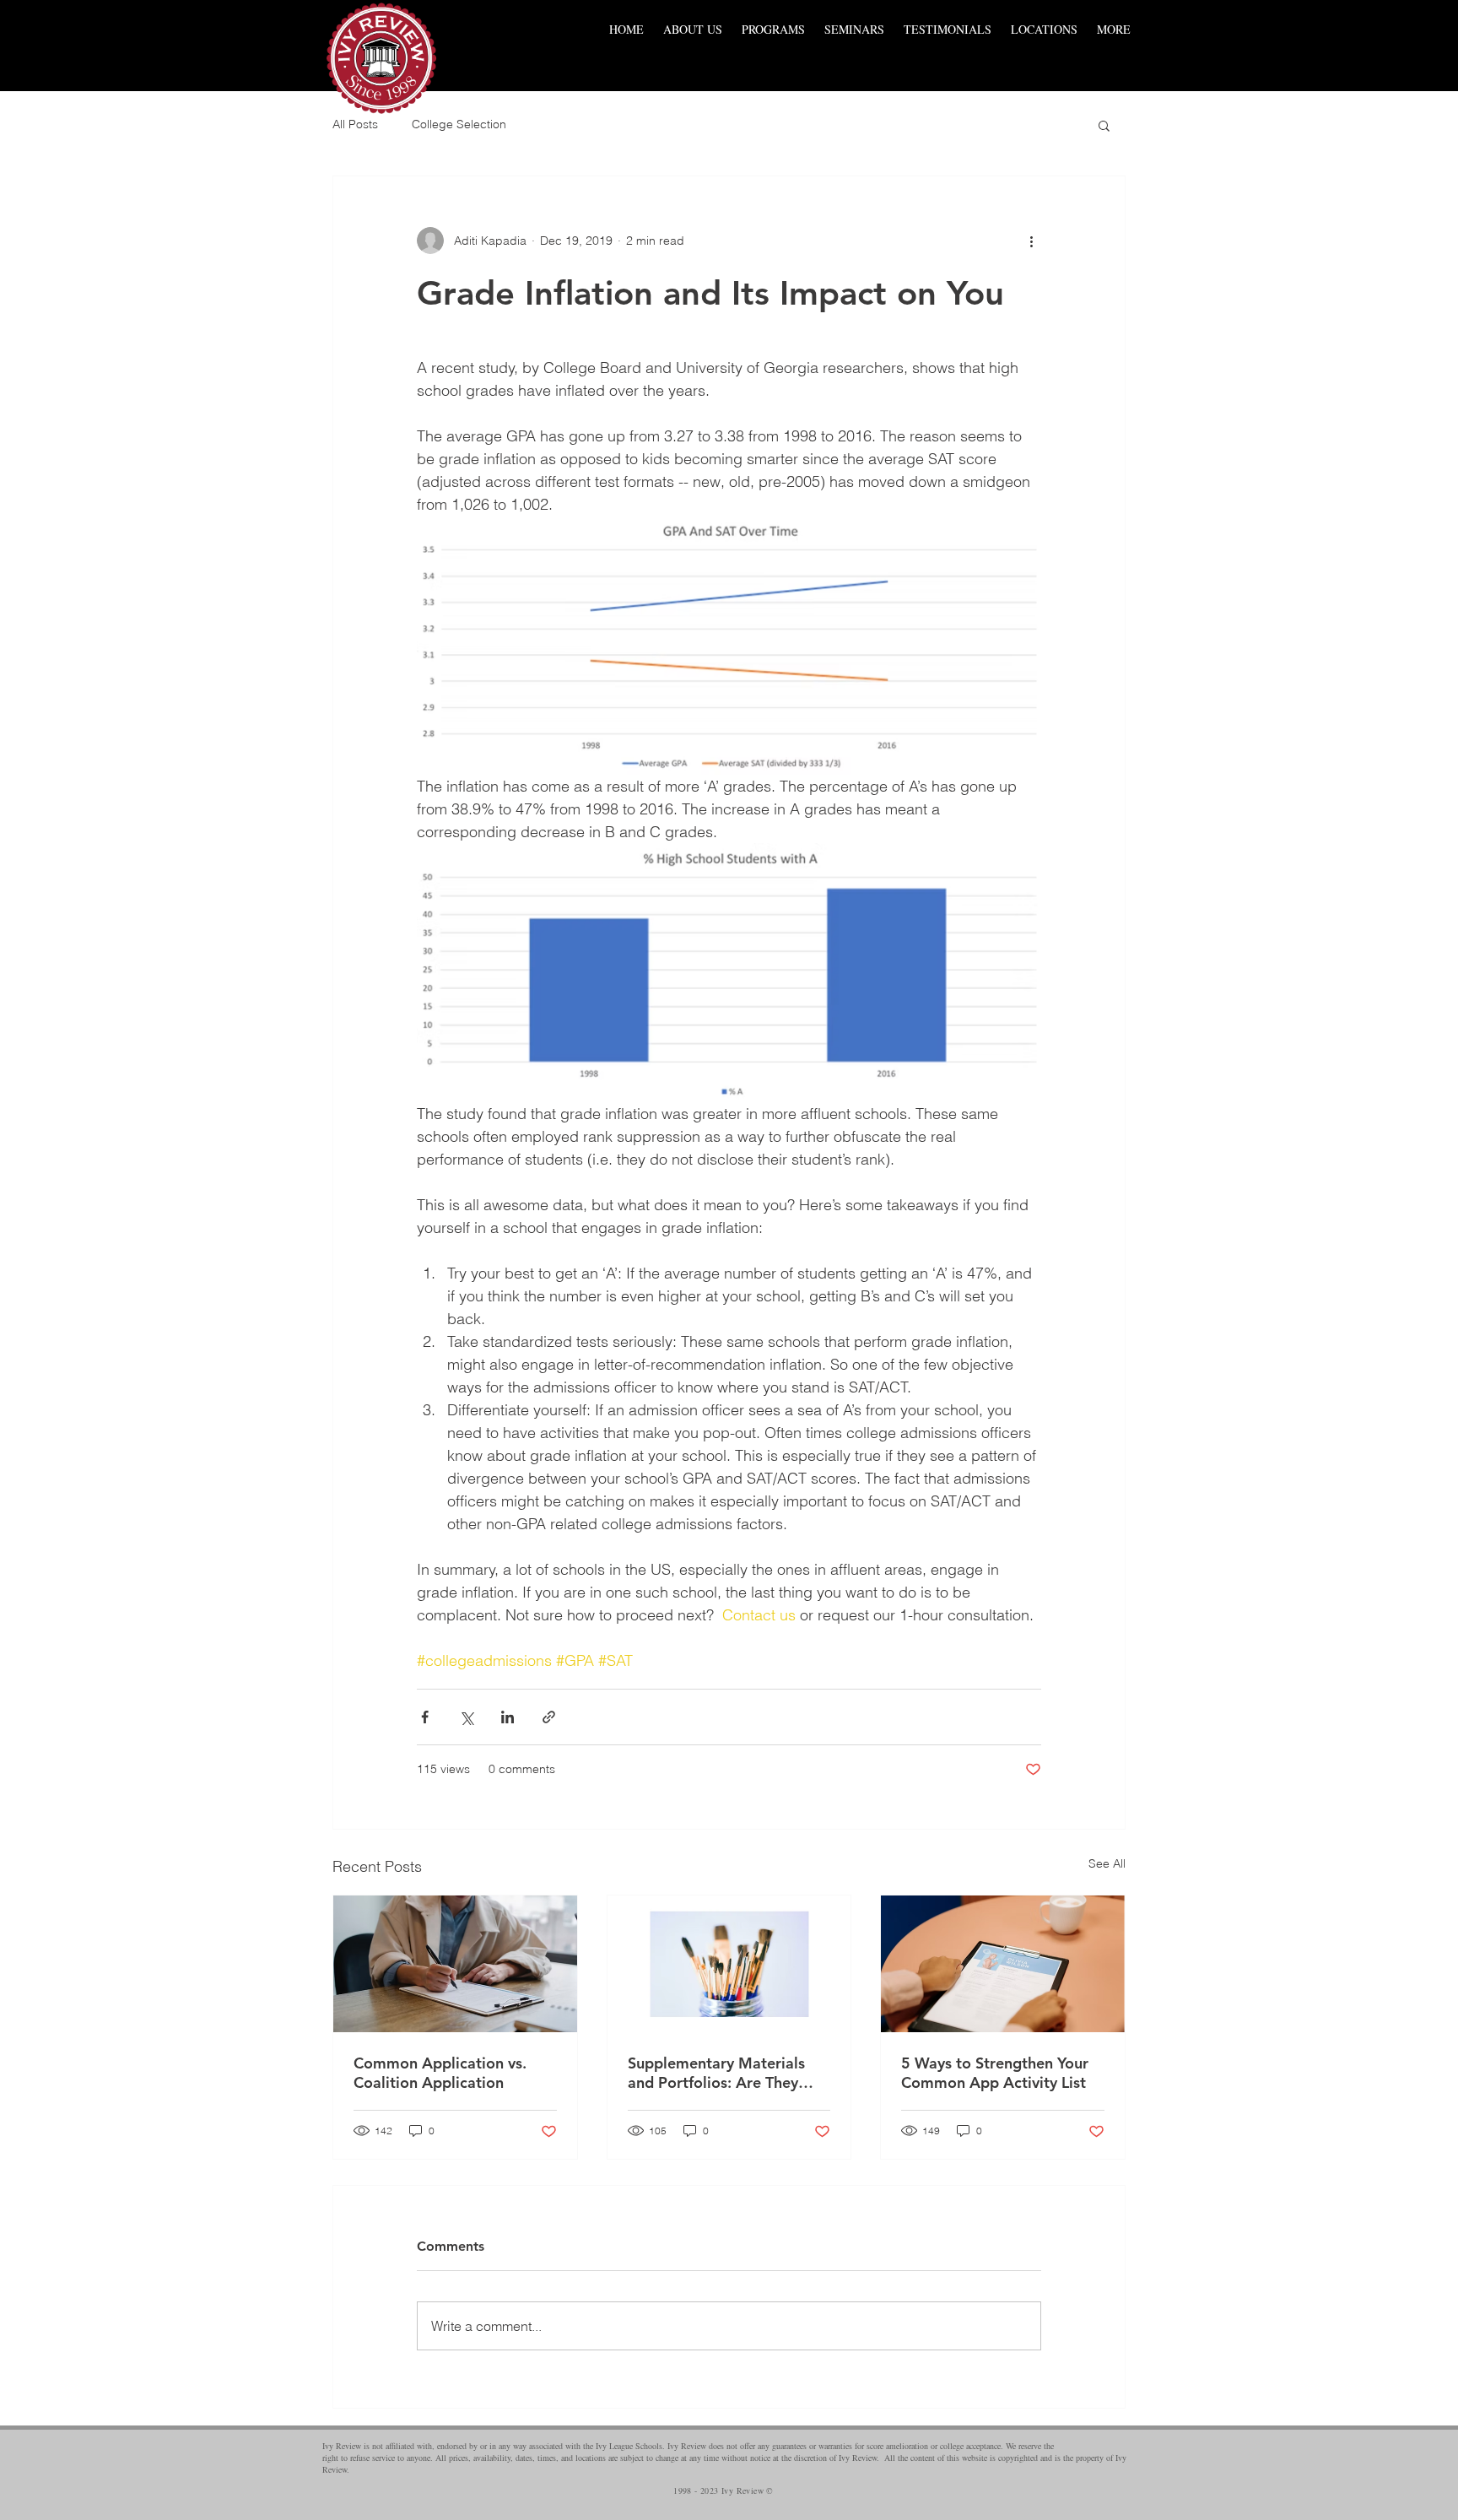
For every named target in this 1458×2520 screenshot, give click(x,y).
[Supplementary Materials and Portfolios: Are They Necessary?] (729, 1964)
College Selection (459, 124)
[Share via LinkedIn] (508, 1717)
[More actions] (1031, 241)
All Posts (355, 124)
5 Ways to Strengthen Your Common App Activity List (995, 2073)
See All (1107, 1863)
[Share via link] (549, 1717)
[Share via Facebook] (425, 1717)
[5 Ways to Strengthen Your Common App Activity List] (1003, 1964)
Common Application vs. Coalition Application (440, 2073)
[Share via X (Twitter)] (466, 1717)
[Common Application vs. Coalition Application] (455, 1964)
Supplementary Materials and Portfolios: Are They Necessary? (716, 2073)
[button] (1104, 125)
